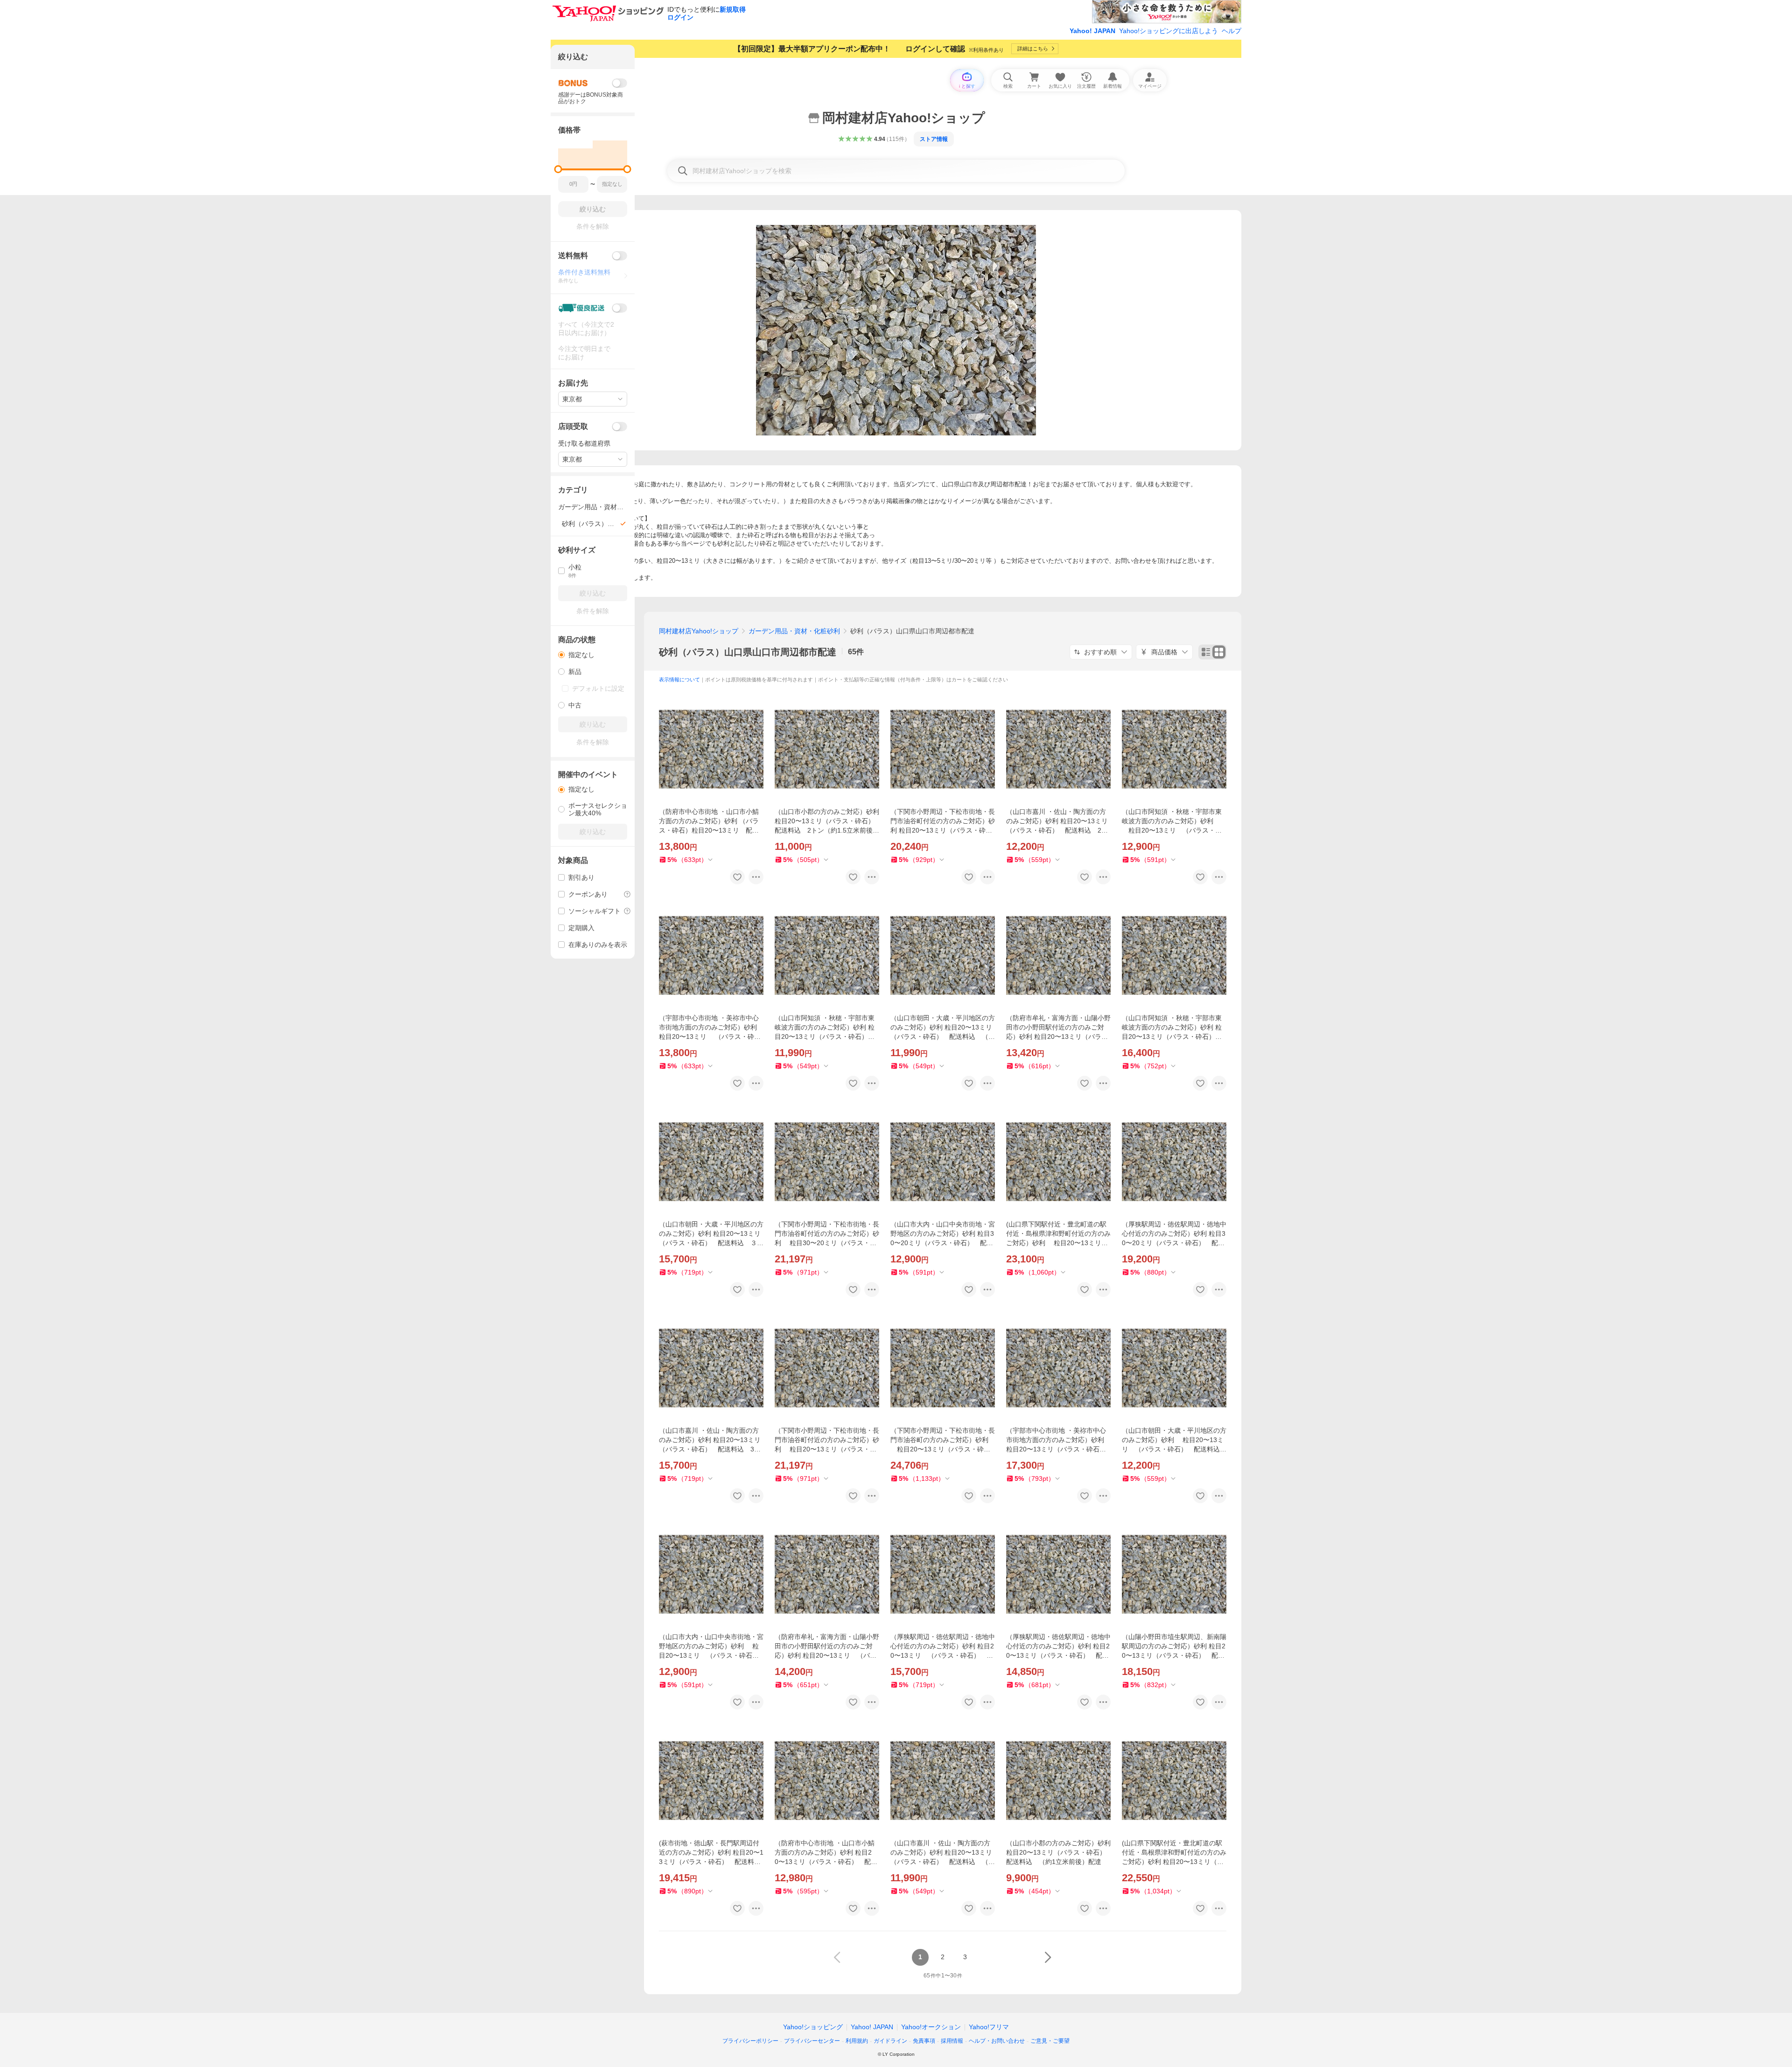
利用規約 (857, 2041)
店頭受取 (573, 426)
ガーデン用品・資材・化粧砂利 (794, 631)
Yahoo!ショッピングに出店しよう (1169, 31)
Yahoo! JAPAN (1092, 31)
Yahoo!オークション (931, 2027)
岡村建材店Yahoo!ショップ (699, 631)
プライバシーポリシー (750, 2041)
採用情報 (952, 2041)
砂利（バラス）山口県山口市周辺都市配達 (748, 652)
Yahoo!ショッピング (813, 2027)
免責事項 (924, 2041)
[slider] (558, 169)
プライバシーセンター (812, 2041)
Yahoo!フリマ (989, 2027)
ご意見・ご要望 (1050, 2041)
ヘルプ (1232, 31)
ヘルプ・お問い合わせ (997, 2041)
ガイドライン (890, 2041)
